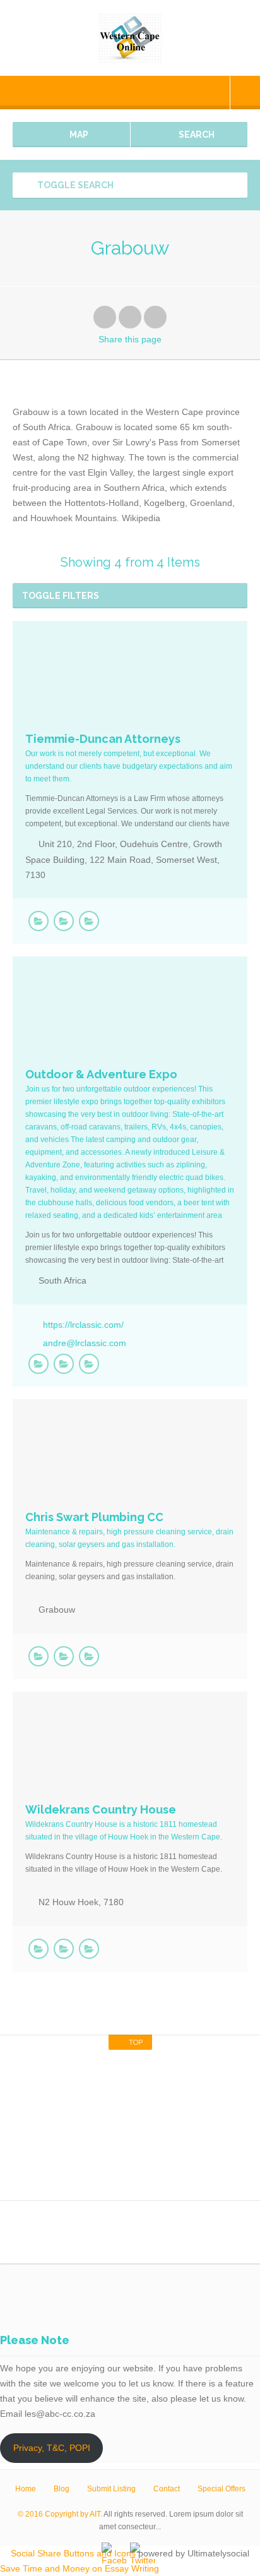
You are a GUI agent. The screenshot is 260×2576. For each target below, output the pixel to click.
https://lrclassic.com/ (83, 1325)
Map (78, 135)
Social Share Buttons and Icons (73, 2553)
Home (26, 2489)
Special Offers (222, 2489)
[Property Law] (64, 921)
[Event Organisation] (89, 1364)
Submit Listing (111, 2489)
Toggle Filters (61, 596)
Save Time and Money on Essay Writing (80, 2568)
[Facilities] (89, 1949)
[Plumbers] (64, 1656)
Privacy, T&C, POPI (52, 2448)
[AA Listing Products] (38, 921)
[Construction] (89, 1656)
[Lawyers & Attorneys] (89, 921)
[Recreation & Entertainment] (64, 1364)
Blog (62, 2489)
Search (196, 135)
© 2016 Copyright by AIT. (60, 2514)
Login (245, 93)
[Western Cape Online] (130, 38)
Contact (167, 2489)
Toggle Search (74, 185)
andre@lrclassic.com (85, 1343)
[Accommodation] (64, 1949)
